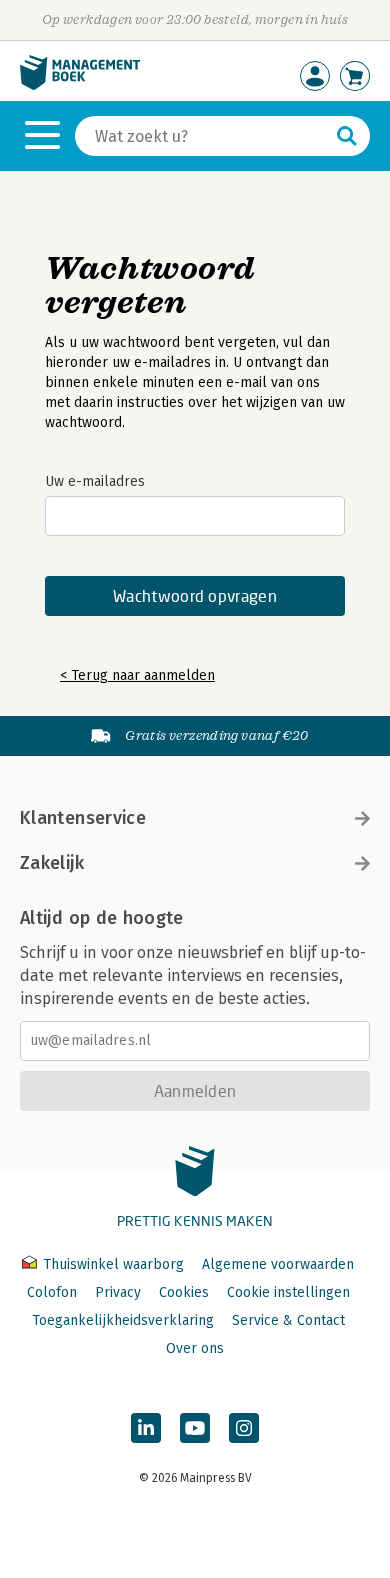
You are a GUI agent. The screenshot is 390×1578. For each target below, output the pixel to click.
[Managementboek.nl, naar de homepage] (80, 85)
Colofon (52, 1292)
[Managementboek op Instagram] (244, 1428)
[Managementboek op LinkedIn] (146, 1428)
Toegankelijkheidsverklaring (123, 1320)
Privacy (118, 1292)
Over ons (195, 1348)
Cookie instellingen (288, 1292)
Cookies (184, 1292)
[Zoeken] (347, 136)
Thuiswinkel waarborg (113, 1264)
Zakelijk (52, 863)
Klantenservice (83, 818)
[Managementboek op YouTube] (195, 1428)
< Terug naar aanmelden (137, 675)
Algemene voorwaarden (278, 1264)
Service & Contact (288, 1320)
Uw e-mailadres (95, 481)
